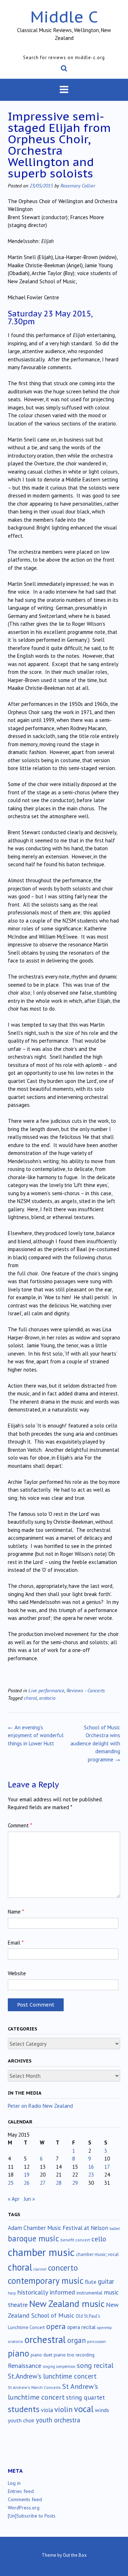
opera (56, 2326)
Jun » (29, 2199)
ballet (115, 2228)
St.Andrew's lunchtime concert (52, 2376)
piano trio (64, 2355)
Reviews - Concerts (86, 1690)
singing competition (59, 2366)
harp (12, 2293)
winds (102, 2410)
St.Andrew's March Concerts (34, 2387)
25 (11, 2183)
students (24, 2409)
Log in (14, 2483)
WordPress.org (24, 2508)
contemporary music (46, 2281)
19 (27, 2175)
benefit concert (75, 2240)
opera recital (81, 2327)
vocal (84, 2409)
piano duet (41, 2355)
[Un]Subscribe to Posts (32, 2516)
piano (18, 2353)
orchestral (45, 2339)
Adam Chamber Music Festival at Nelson (58, 2228)
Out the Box (75, 2555)
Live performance (46, 1690)
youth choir (21, 2420)
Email (16, 1943)
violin (63, 2409)
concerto (63, 2268)
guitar (106, 2281)
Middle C (64, 17)
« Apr (14, 2199)
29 (75, 2183)
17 (107, 2167)
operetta (104, 2328)
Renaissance (25, 2366)
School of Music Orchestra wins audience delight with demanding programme (95, 1743)
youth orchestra (58, 2420)
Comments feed (25, 2499)
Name (16, 1912)
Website (17, 1973)
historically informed (46, 2292)
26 (27, 2183)
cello (99, 2239)
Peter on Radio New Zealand (40, 2106)
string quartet (86, 2397)
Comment (20, 1825)
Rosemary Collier (78, 185)
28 (59, 2183)
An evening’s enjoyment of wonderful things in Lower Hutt (36, 1735)
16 (91, 2167)
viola (47, 2410)
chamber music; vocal (97, 2254)
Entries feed (21, 2491)
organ (76, 2340)
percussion (97, 2342)
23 (91, 2175)
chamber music (41, 2252)
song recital (95, 2365)
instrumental (89, 2293)
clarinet (40, 2269)
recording (85, 2355)
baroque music (33, 2238)
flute (91, 2282)
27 (43, 2183)
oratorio (47, 1698)
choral (30, 1698)
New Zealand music (67, 2304)
